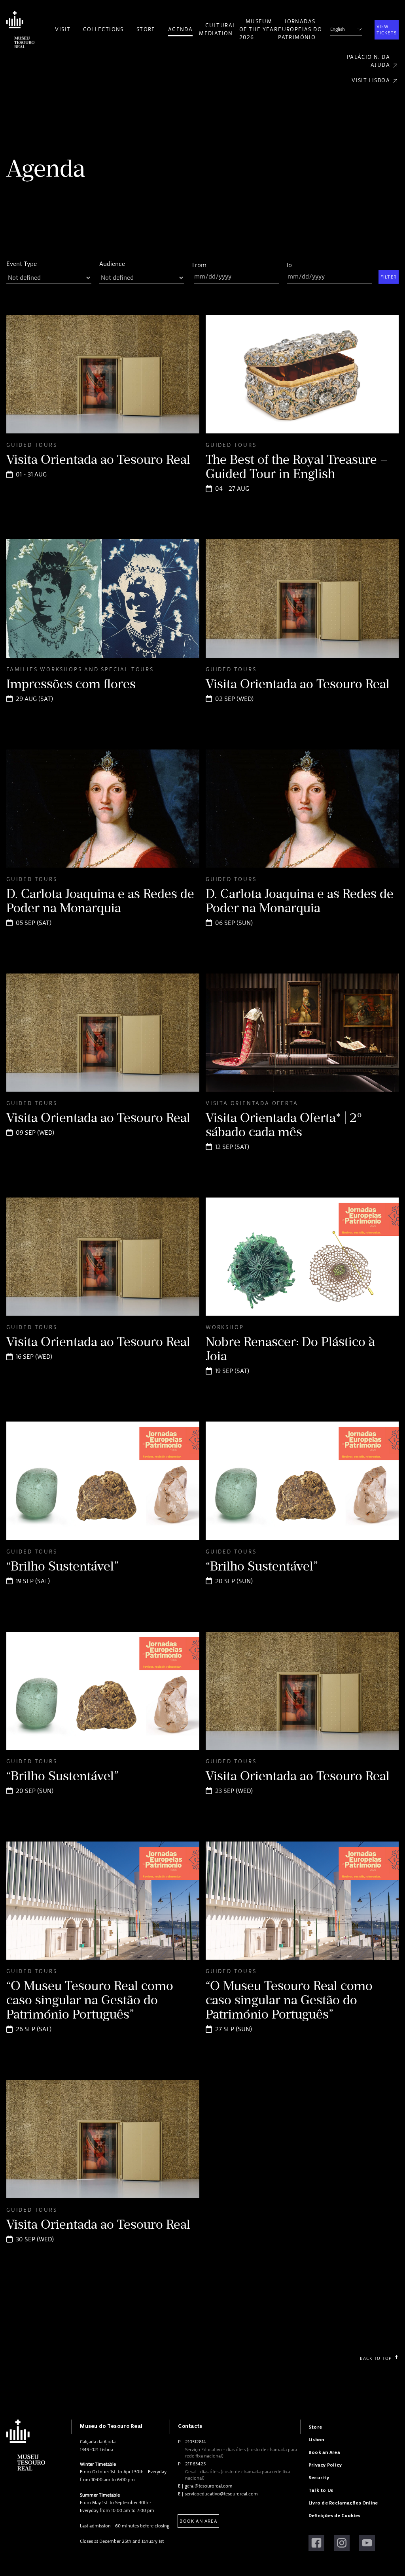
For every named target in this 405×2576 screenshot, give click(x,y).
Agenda (180, 29)
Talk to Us (321, 2490)
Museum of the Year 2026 (258, 29)
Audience (112, 264)
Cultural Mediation (217, 29)
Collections (103, 29)
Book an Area (198, 2521)
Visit (63, 29)
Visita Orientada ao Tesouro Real (98, 459)
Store (146, 29)
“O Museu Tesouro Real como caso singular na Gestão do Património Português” (90, 2000)
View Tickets (387, 30)
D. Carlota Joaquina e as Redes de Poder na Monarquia (100, 901)
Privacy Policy (325, 2465)
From (199, 265)
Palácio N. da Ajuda (368, 61)
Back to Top (376, 2359)
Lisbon (316, 2440)
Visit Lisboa (371, 80)
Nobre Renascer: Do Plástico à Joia (290, 1349)
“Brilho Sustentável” (62, 1566)
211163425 (195, 2464)
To (289, 265)
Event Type (22, 264)
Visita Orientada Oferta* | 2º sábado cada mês (284, 1125)
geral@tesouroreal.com (209, 2486)
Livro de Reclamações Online (343, 2503)
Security (319, 2478)
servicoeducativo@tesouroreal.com (221, 2494)
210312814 (196, 2442)
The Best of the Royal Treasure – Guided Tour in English (297, 467)
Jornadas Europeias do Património (300, 29)
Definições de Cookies (334, 2516)
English (338, 29)
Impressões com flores (71, 684)
